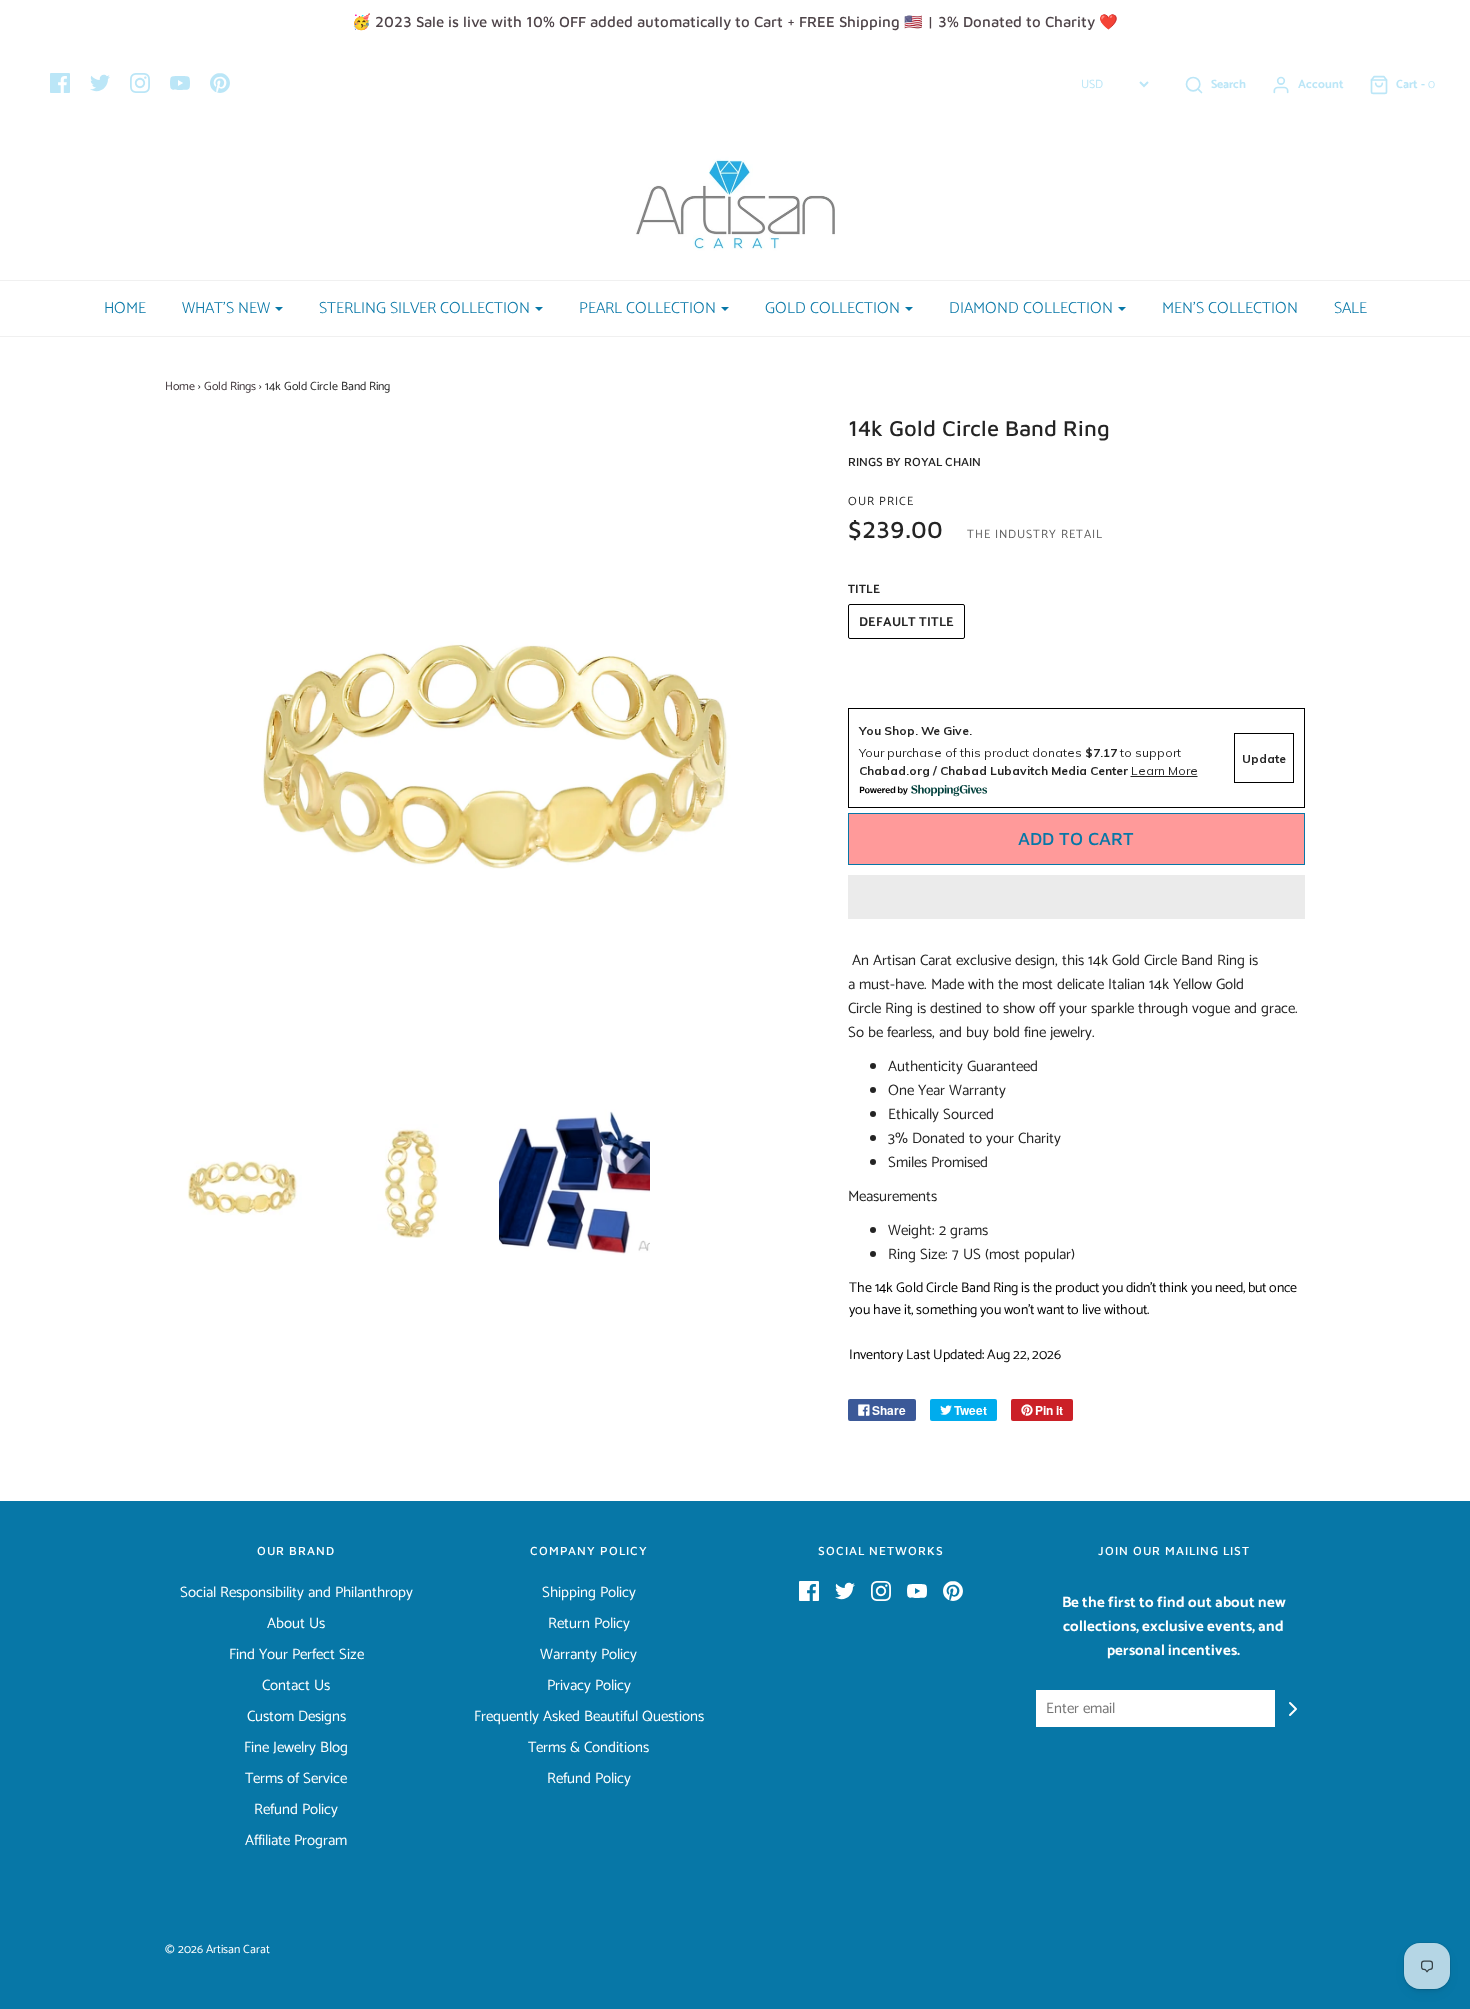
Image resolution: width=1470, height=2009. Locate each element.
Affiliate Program (296, 1841)
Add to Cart (1076, 838)
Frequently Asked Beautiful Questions (589, 1717)
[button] (1077, 897)
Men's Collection (1230, 308)
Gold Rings (230, 386)
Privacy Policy (589, 1686)
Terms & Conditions (588, 1748)
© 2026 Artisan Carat (217, 1949)
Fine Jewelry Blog (296, 1748)
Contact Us (296, 1686)
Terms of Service (296, 1779)
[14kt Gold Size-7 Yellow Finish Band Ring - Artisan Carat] (241, 1185)
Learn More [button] (1164, 770)
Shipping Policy (589, 1593)
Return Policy (589, 1624)
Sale (1350, 308)
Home (125, 308)
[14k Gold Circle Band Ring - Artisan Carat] (408, 1185)
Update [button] (1264, 758)
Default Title (906, 622)
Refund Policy (296, 1810)
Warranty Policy (588, 1655)
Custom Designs (296, 1717)
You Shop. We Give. (915, 730)
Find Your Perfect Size (296, 1655)
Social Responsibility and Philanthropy (296, 1593)
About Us (296, 1624)
